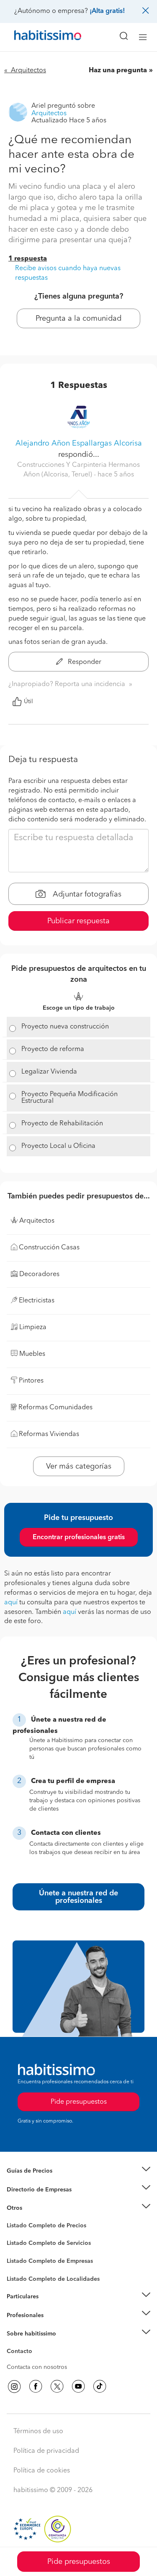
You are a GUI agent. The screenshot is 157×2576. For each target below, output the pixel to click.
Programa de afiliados (36, 2361)
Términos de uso (38, 2432)
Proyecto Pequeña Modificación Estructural (69, 1098)
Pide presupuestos (79, 2562)
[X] (57, 2386)
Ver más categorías (79, 1467)
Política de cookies (42, 2471)
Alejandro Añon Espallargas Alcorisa (79, 443)
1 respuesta (28, 259)
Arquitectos (22, 2275)
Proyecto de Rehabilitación (62, 1124)
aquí (11, 1603)
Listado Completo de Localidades (53, 2279)
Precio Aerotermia (31, 2189)
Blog (13, 2219)
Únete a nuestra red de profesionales (78, 1897)
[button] (78, 2171)
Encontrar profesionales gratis (79, 1537)
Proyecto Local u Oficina (58, 1146)
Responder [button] (84, 662)
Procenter (19, 2244)
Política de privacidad (46, 2451)
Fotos (14, 2235)
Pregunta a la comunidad (78, 319)
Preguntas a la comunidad (41, 2227)
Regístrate (20, 2315)
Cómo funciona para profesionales (53, 2325)
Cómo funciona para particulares (50, 2307)
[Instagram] (14, 2386)
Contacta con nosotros (37, 2367)
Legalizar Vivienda (49, 1072)
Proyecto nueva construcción (65, 1027)
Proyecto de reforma (53, 1049)
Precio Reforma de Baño (39, 2181)
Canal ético (22, 2353)
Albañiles (19, 2267)
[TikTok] (100, 2386)
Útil (28, 702)
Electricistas (22, 2258)
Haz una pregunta (118, 71)
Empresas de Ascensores (40, 2200)
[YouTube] (78, 2386)
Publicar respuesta (78, 921)
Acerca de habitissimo (36, 2344)
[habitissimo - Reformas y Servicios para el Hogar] (38, 37)
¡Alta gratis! (107, 11)
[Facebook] (36, 2386)
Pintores (18, 2250)
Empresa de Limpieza (35, 2208)
